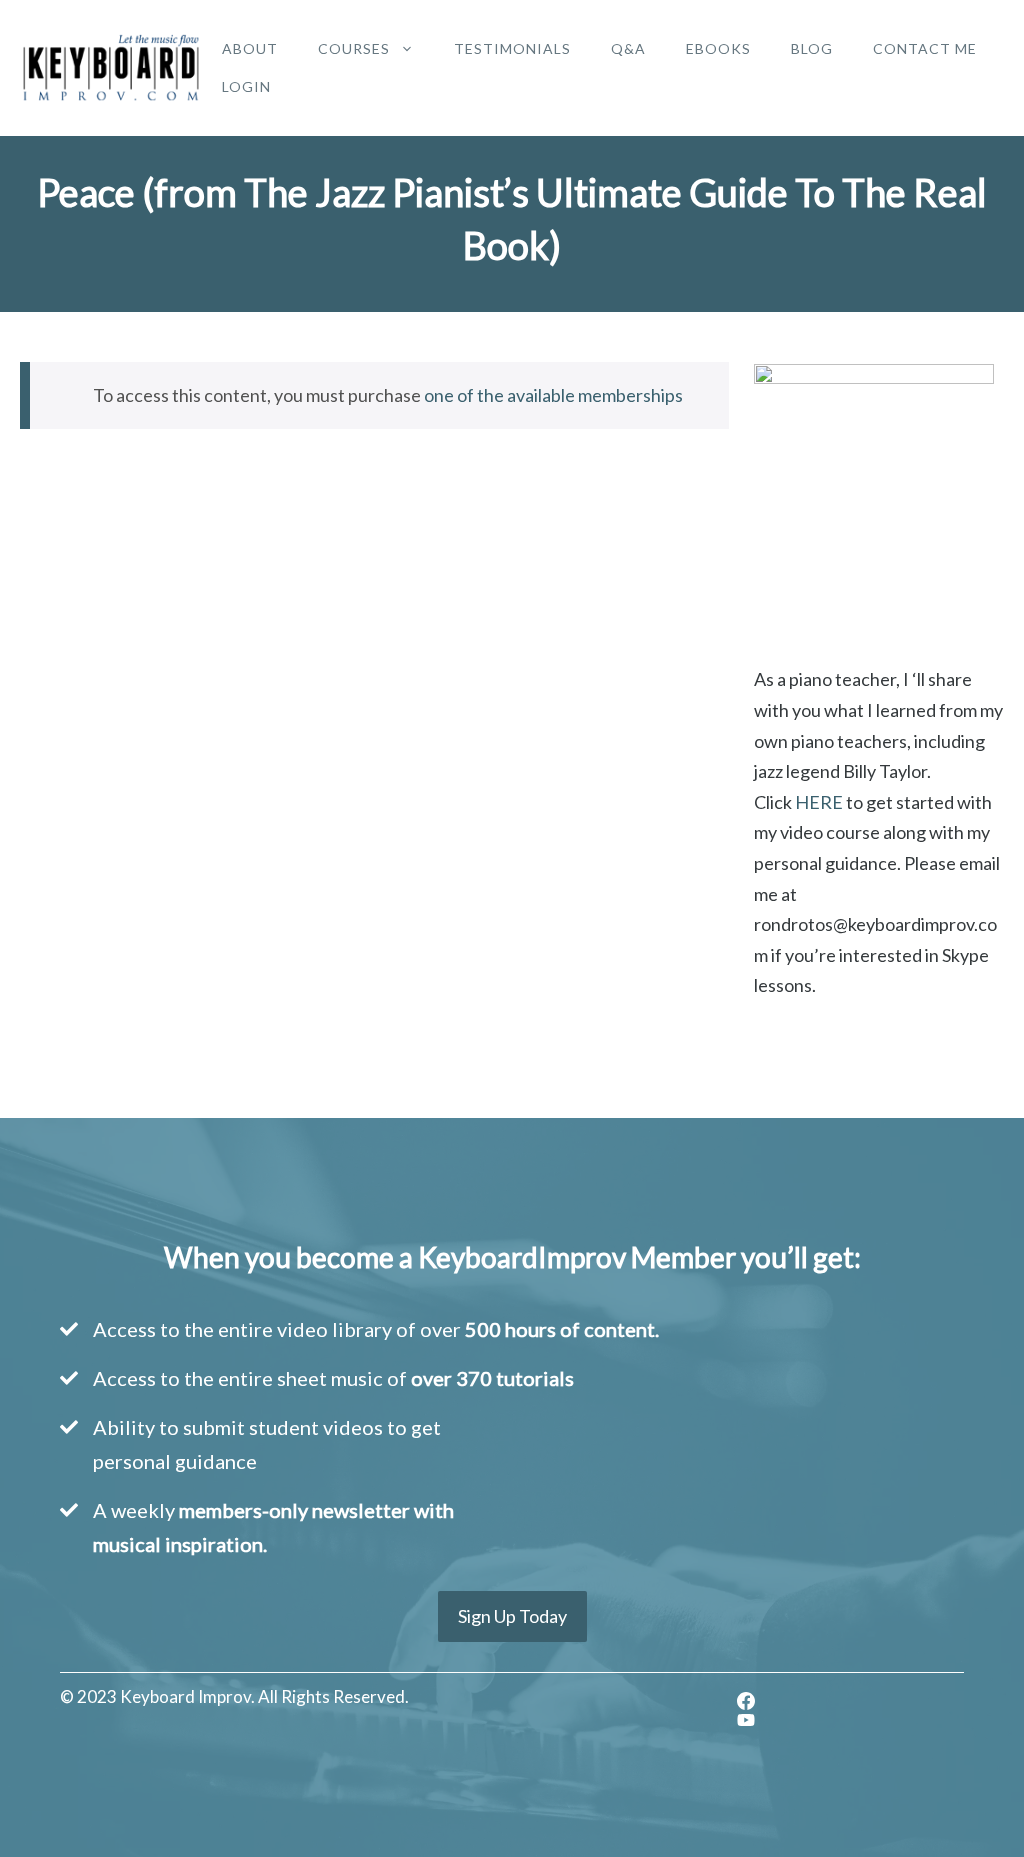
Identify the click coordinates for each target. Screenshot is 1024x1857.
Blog (812, 48)
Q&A (628, 48)
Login (246, 86)
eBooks (718, 48)
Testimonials (512, 48)
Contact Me (925, 48)
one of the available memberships (553, 395)
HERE (819, 802)
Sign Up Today (512, 1616)
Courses (354, 48)
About (250, 48)
